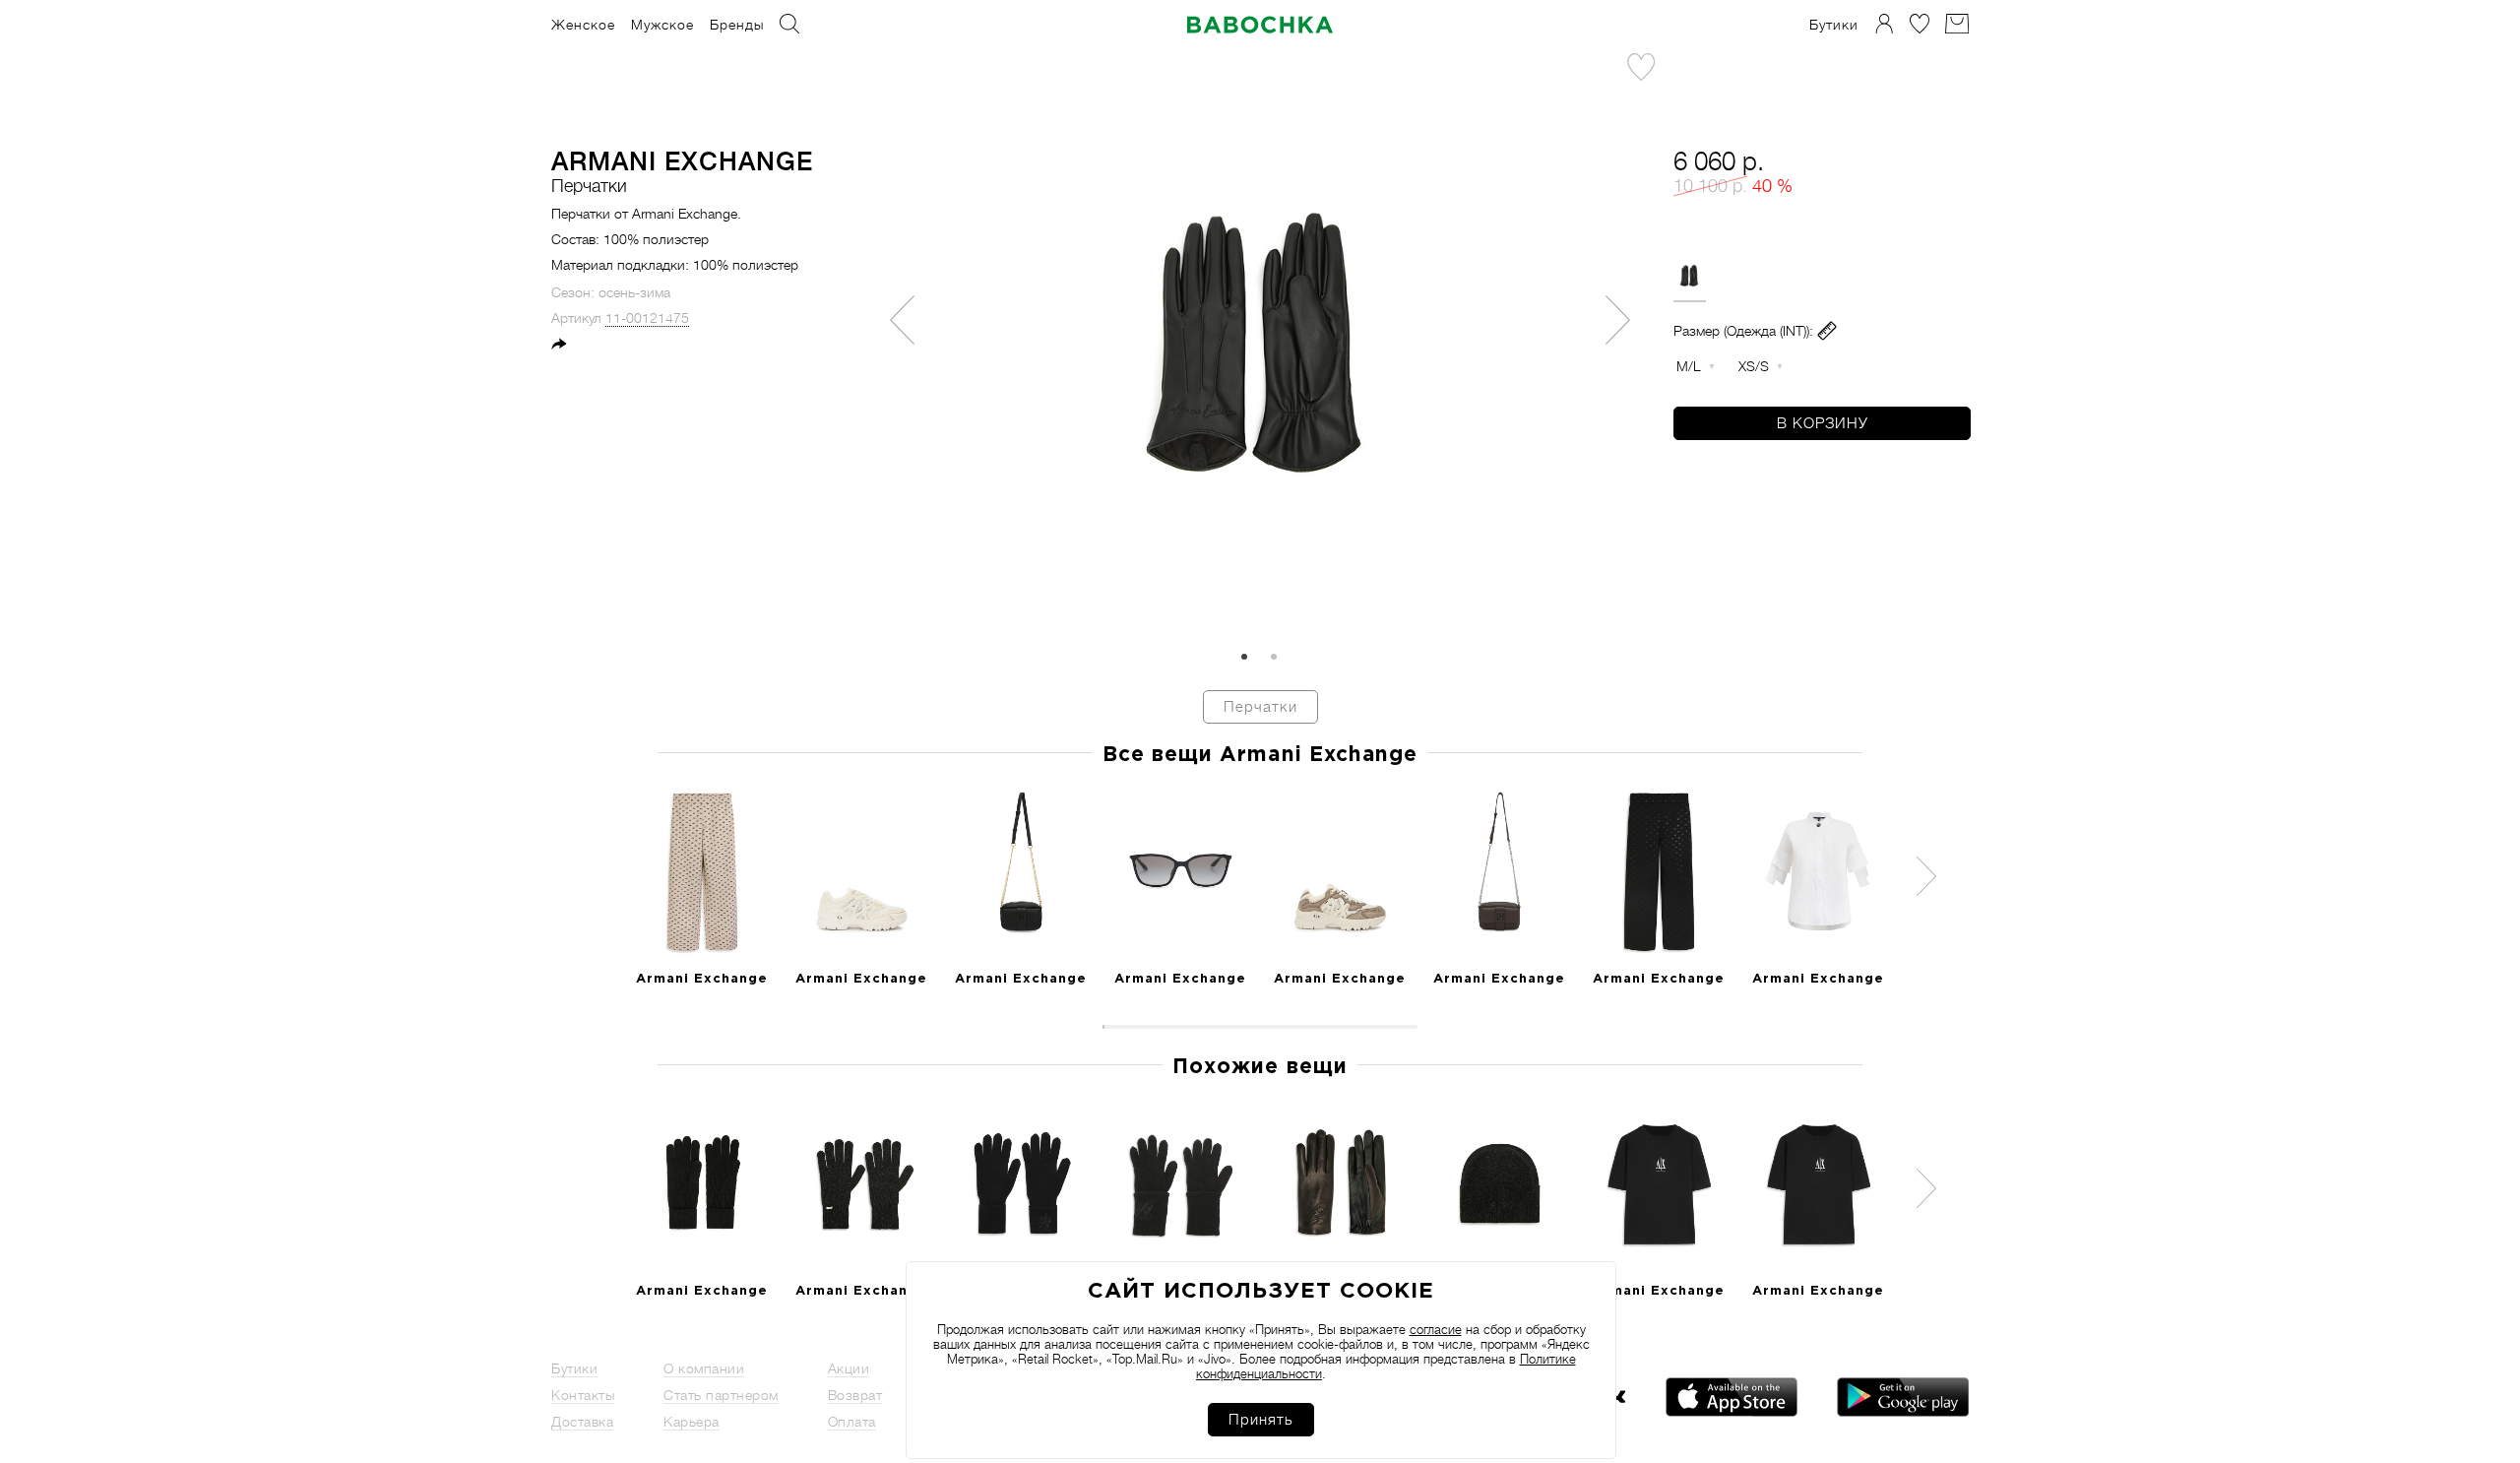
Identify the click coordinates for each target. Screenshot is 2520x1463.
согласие (1436, 1330)
